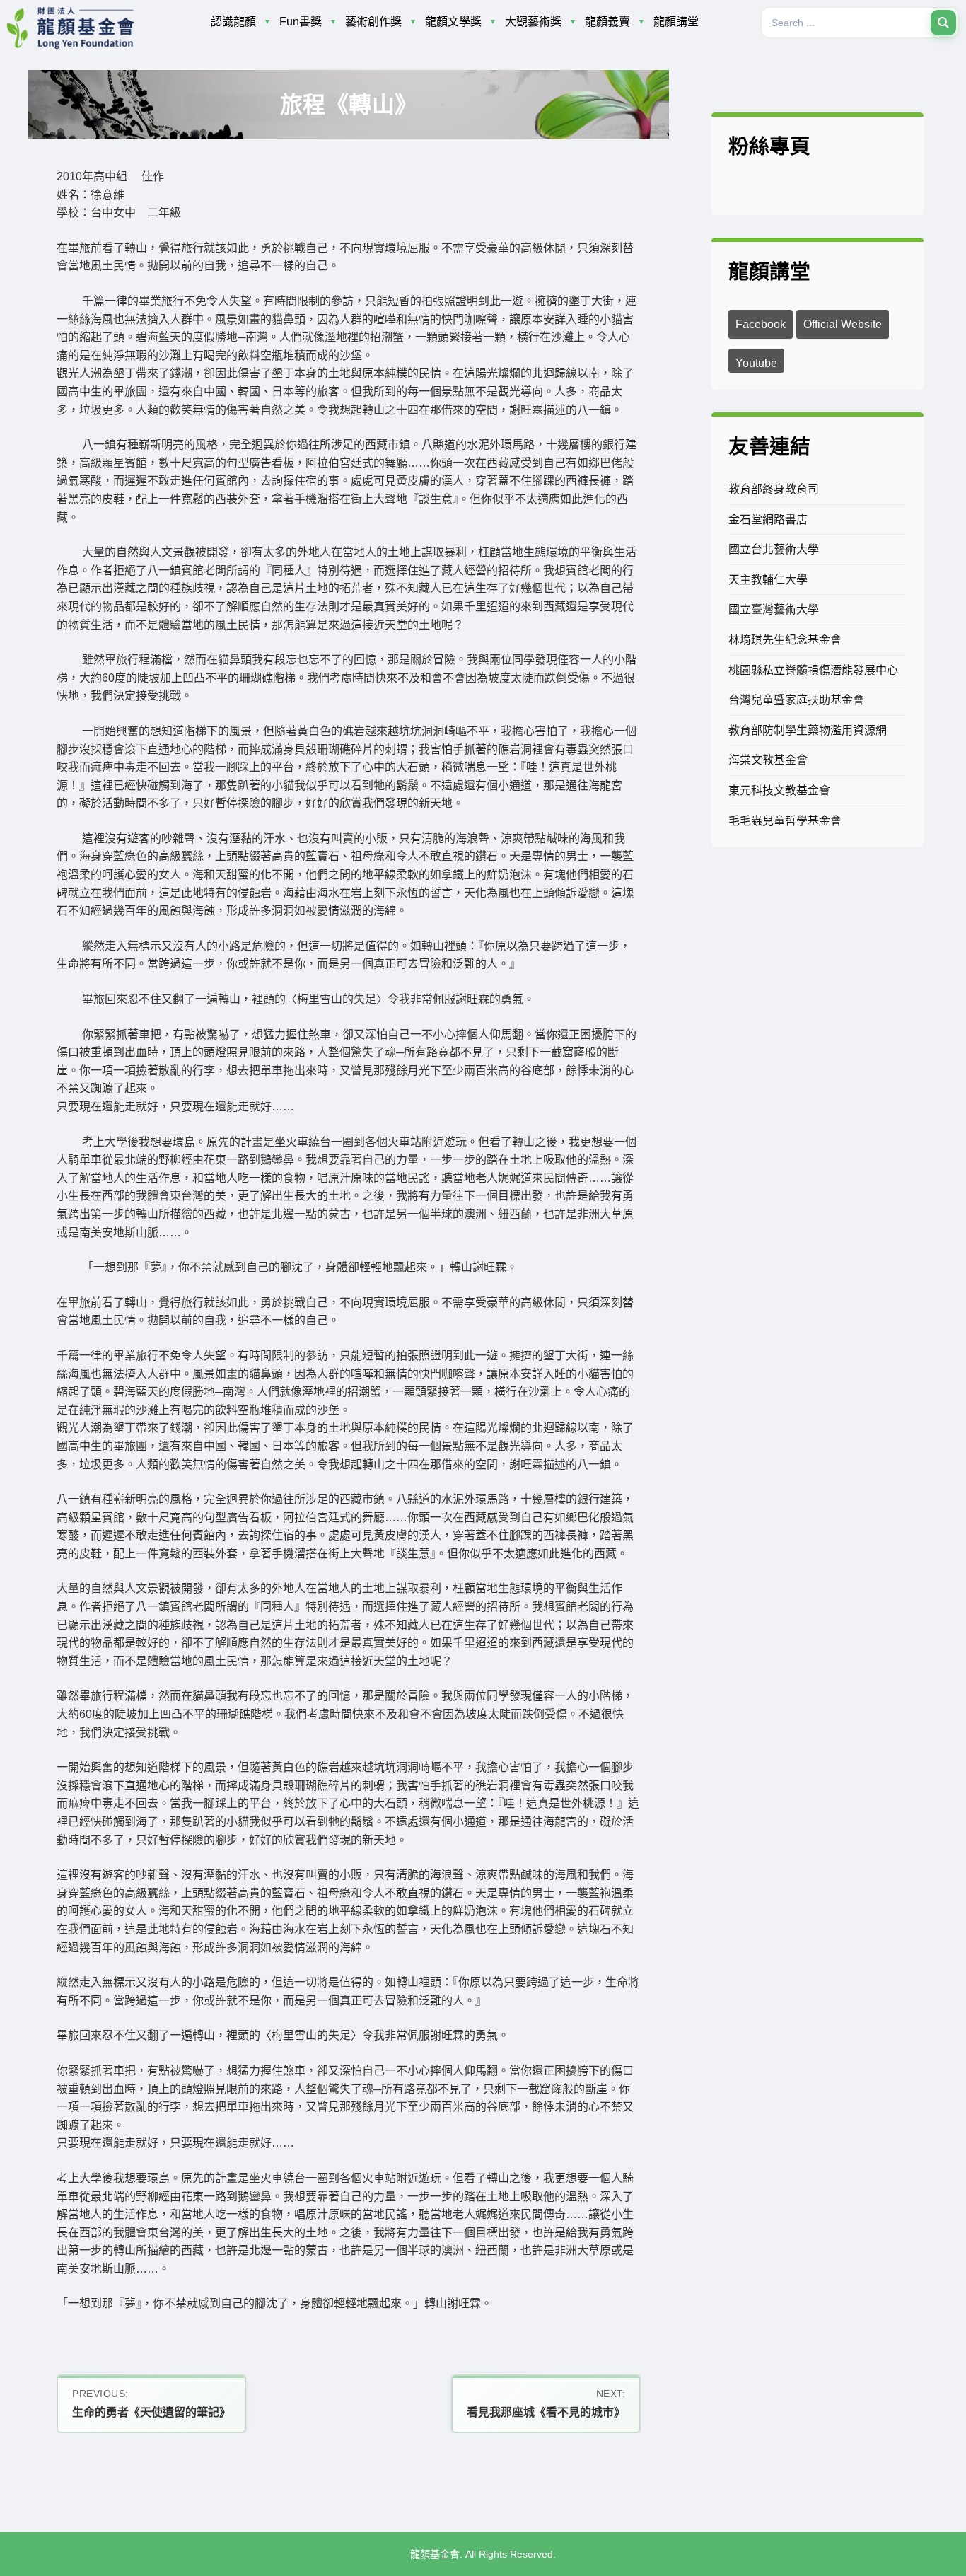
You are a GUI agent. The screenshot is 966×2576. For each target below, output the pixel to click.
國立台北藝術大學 (774, 549)
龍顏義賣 (607, 22)
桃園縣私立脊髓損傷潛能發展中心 (813, 670)
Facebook (761, 324)
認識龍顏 (233, 22)
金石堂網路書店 (768, 520)
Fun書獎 (301, 22)
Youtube (756, 363)
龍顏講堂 (676, 22)
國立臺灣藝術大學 (774, 609)
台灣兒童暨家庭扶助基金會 (796, 700)
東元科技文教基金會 (779, 790)
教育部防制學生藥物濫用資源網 (808, 730)
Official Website (843, 324)
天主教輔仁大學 (768, 580)
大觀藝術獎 (533, 22)
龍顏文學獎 (453, 22)
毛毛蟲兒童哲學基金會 (785, 821)
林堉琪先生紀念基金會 (785, 640)
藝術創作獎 (373, 22)
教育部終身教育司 (774, 489)
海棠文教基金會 (768, 760)
